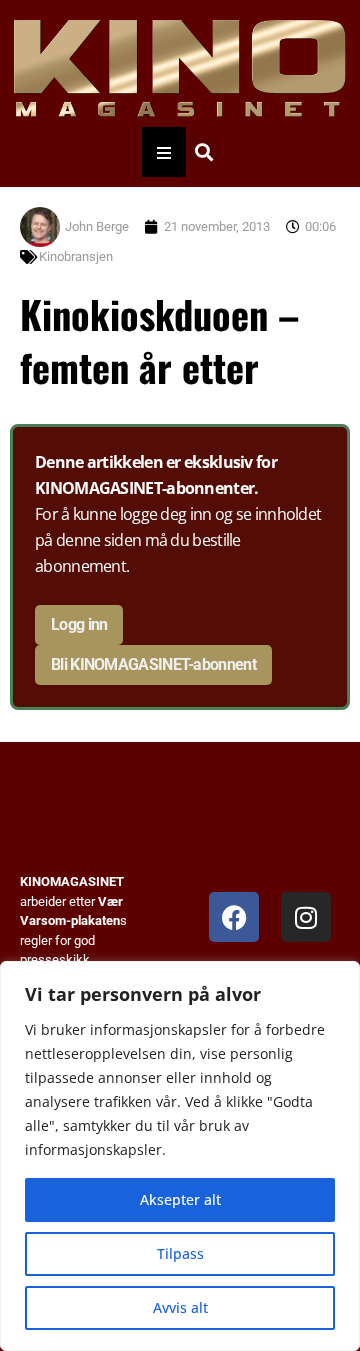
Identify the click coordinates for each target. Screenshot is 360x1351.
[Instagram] (306, 917)
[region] (180, 1156)
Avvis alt (180, 1307)
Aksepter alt (180, 1199)
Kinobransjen (76, 256)
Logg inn (79, 624)
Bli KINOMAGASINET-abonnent (153, 664)
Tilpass (180, 1253)
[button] (203, 152)
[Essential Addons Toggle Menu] (164, 152)
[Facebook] (234, 917)
